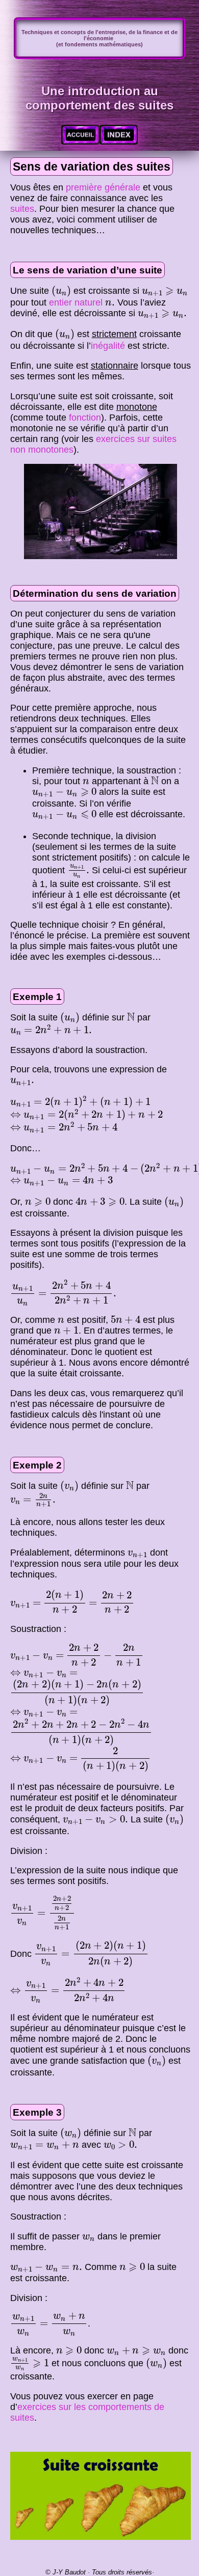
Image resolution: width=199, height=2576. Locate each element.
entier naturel (76, 302)
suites (22, 209)
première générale (103, 187)
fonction (85, 418)
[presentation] (61, 291)
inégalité (108, 346)
